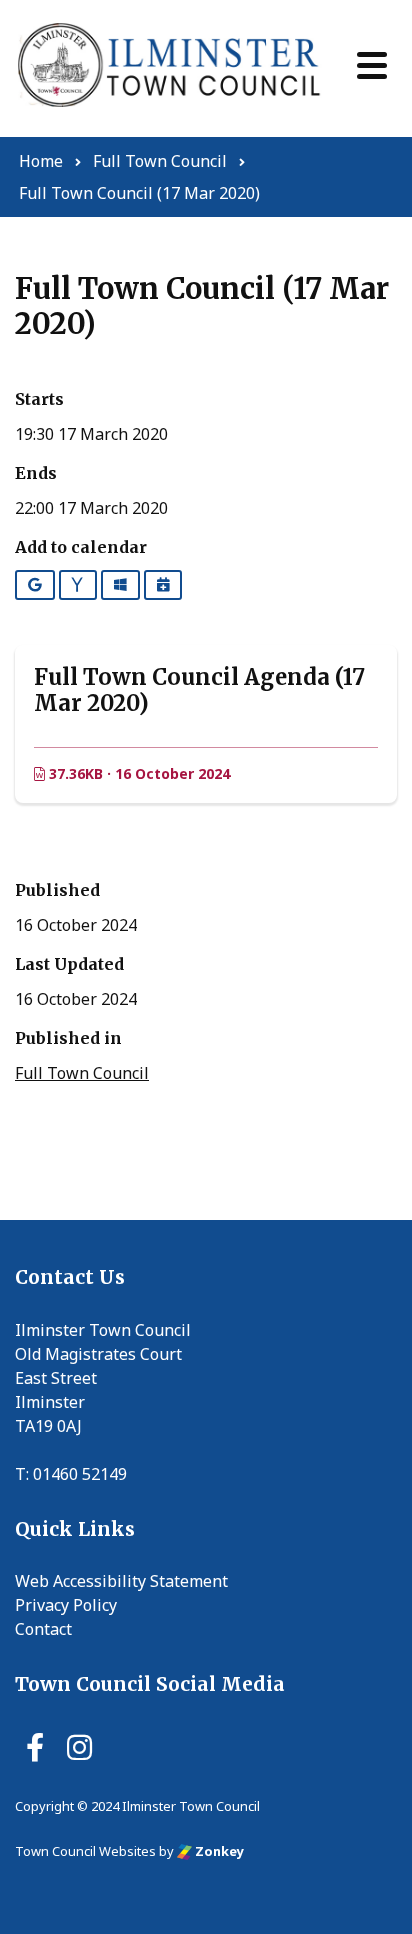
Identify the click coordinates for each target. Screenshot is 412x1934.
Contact (43, 1629)
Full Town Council (82, 1073)
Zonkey (218, 1851)
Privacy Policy (66, 1605)
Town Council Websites (85, 1851)
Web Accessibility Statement (121, 1581)
